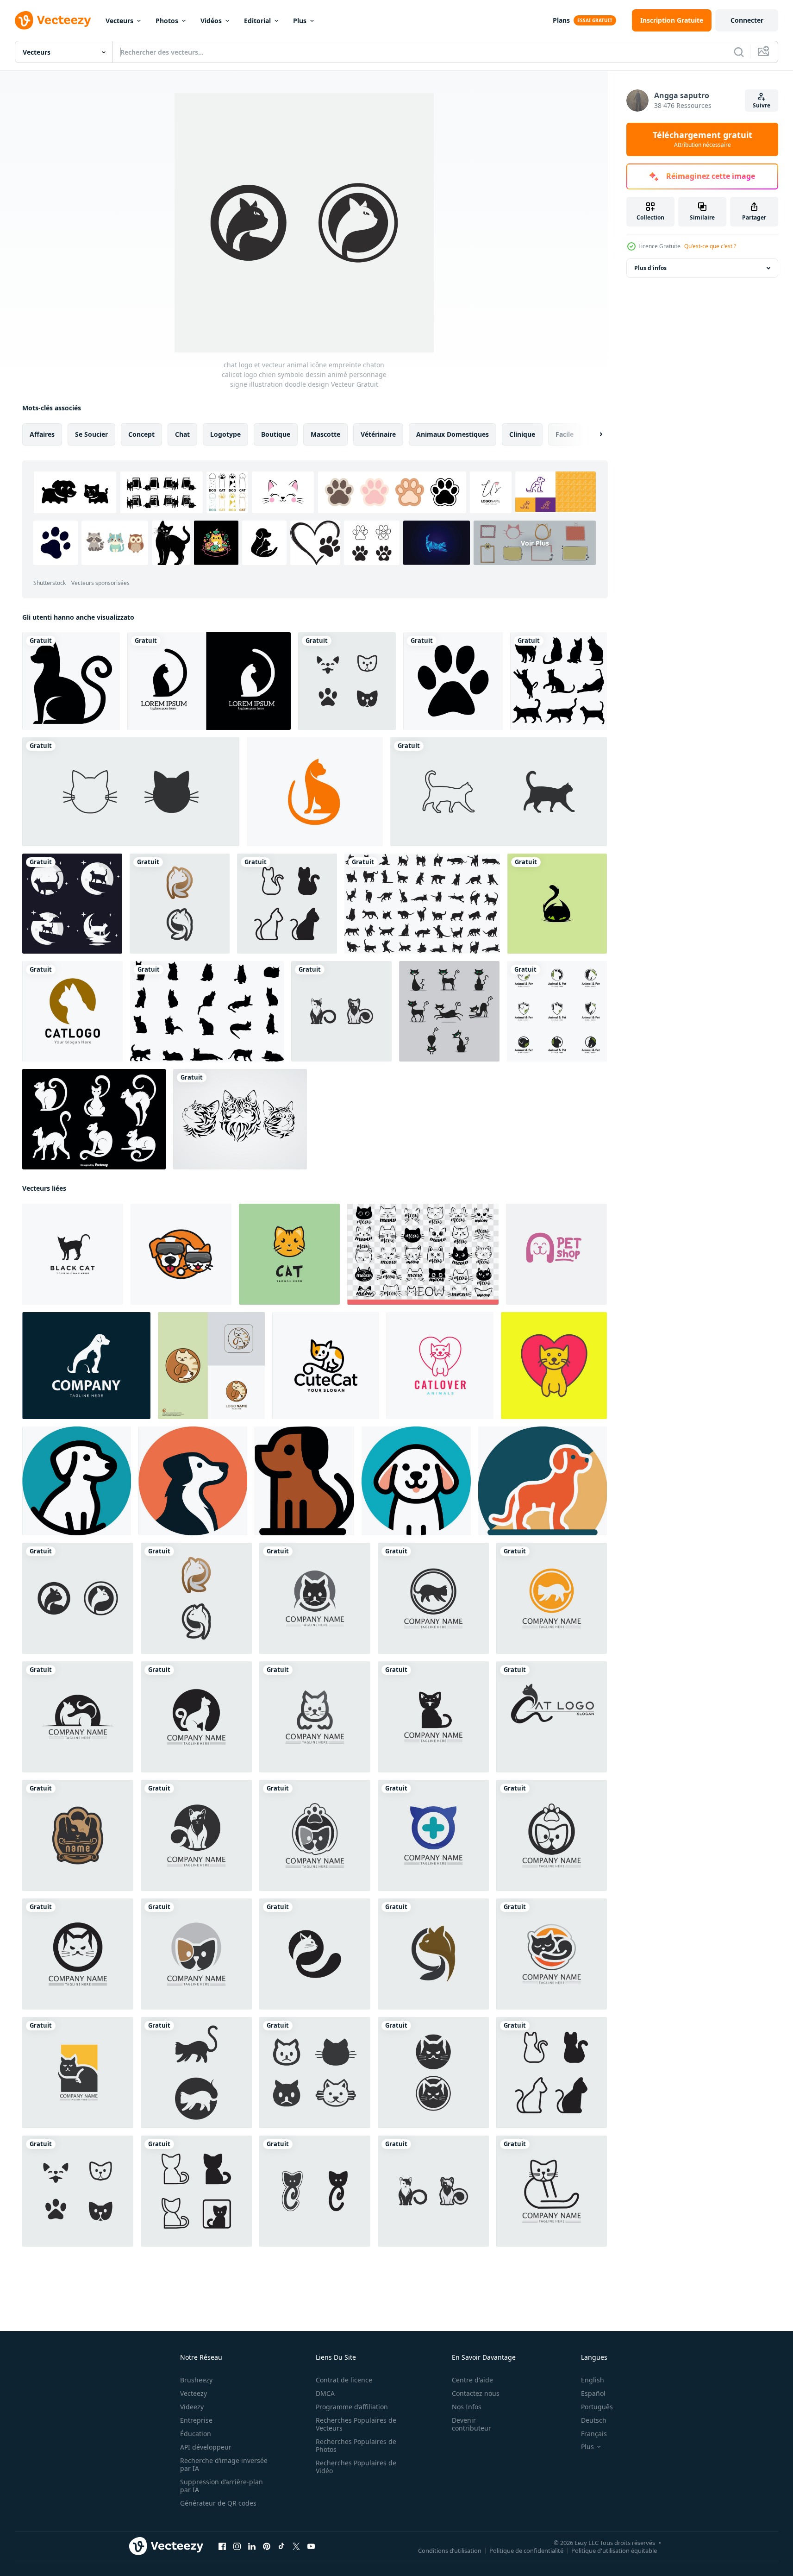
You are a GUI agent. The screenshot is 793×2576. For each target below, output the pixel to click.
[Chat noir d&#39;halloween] (71, 681)
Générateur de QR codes (218, 2503)
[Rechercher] (739, 52)
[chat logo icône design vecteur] (557, 904)
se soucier (91, 434)
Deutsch (594, 2420)
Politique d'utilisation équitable (614, 2551)
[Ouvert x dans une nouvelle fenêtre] (296, 2546)
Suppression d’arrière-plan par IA (222, 2486)
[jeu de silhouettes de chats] (422, 904)
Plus (300, 21)
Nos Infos (467, 2407)
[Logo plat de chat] (315, 792)
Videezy (192, 2407)
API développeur (206, 2447)
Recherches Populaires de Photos (356, 2445)
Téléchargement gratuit (702, 139)
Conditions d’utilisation (450, 2551)
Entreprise (196, 2420)
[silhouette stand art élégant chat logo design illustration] (73, 1254)
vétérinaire (378, 434)
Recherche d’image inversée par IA (224, 2464)
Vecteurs (119, 21)
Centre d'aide (472, 2380)
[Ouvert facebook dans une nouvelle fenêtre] (222, 2546)
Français (594, 2434)
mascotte (325, 434)
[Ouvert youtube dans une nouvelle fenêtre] (311, 2546)
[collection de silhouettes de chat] (559, 681)
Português (597, 2407)
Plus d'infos (650, 268)
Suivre (762, 105)
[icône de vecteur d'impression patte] (453, 681)
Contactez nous (476, 2393)
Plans (561, 20)
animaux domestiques (453, 434)
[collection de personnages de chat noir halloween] (449, 1011)
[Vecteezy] (53, 20)
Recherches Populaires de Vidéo (356, 2467)
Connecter (747, 20)
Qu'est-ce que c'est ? (710, 246)
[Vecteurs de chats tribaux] (240, 1119)
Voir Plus (535, 543)
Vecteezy (194, 2393)
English (593, 2380)
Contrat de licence (344, 2380)
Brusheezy (196, 2380)
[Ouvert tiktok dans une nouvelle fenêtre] (281, 2546)
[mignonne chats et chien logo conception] (211, 1366)
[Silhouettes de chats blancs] (94, 1119)
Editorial (257, 21)
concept (141, 434)
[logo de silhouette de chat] (72, 1011)
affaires (42, 434)
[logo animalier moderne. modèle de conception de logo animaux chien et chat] (86, 1366)
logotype (225, 434)
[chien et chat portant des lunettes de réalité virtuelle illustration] (181, 1254)
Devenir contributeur (471, 2424)
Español (593, 2393)
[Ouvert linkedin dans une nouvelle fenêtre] (252, 2546)
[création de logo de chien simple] (193, 1481)
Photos (167, 21)
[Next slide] (593, 434)
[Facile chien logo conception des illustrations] (77, 1481)
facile (565, 434)
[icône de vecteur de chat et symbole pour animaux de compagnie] (131, 792)
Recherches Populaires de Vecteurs (356, 2424)
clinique (522, 434)
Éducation (196, 2434)
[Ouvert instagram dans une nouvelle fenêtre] (237, 2546)
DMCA (325, 2393)
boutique (276, 434)
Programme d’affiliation (352, 2407)
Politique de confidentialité (526, 2551)
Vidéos (211, 21)
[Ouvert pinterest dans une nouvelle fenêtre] (267, 2546)
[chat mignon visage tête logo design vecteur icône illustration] (289, 1254)
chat (182, 434)
